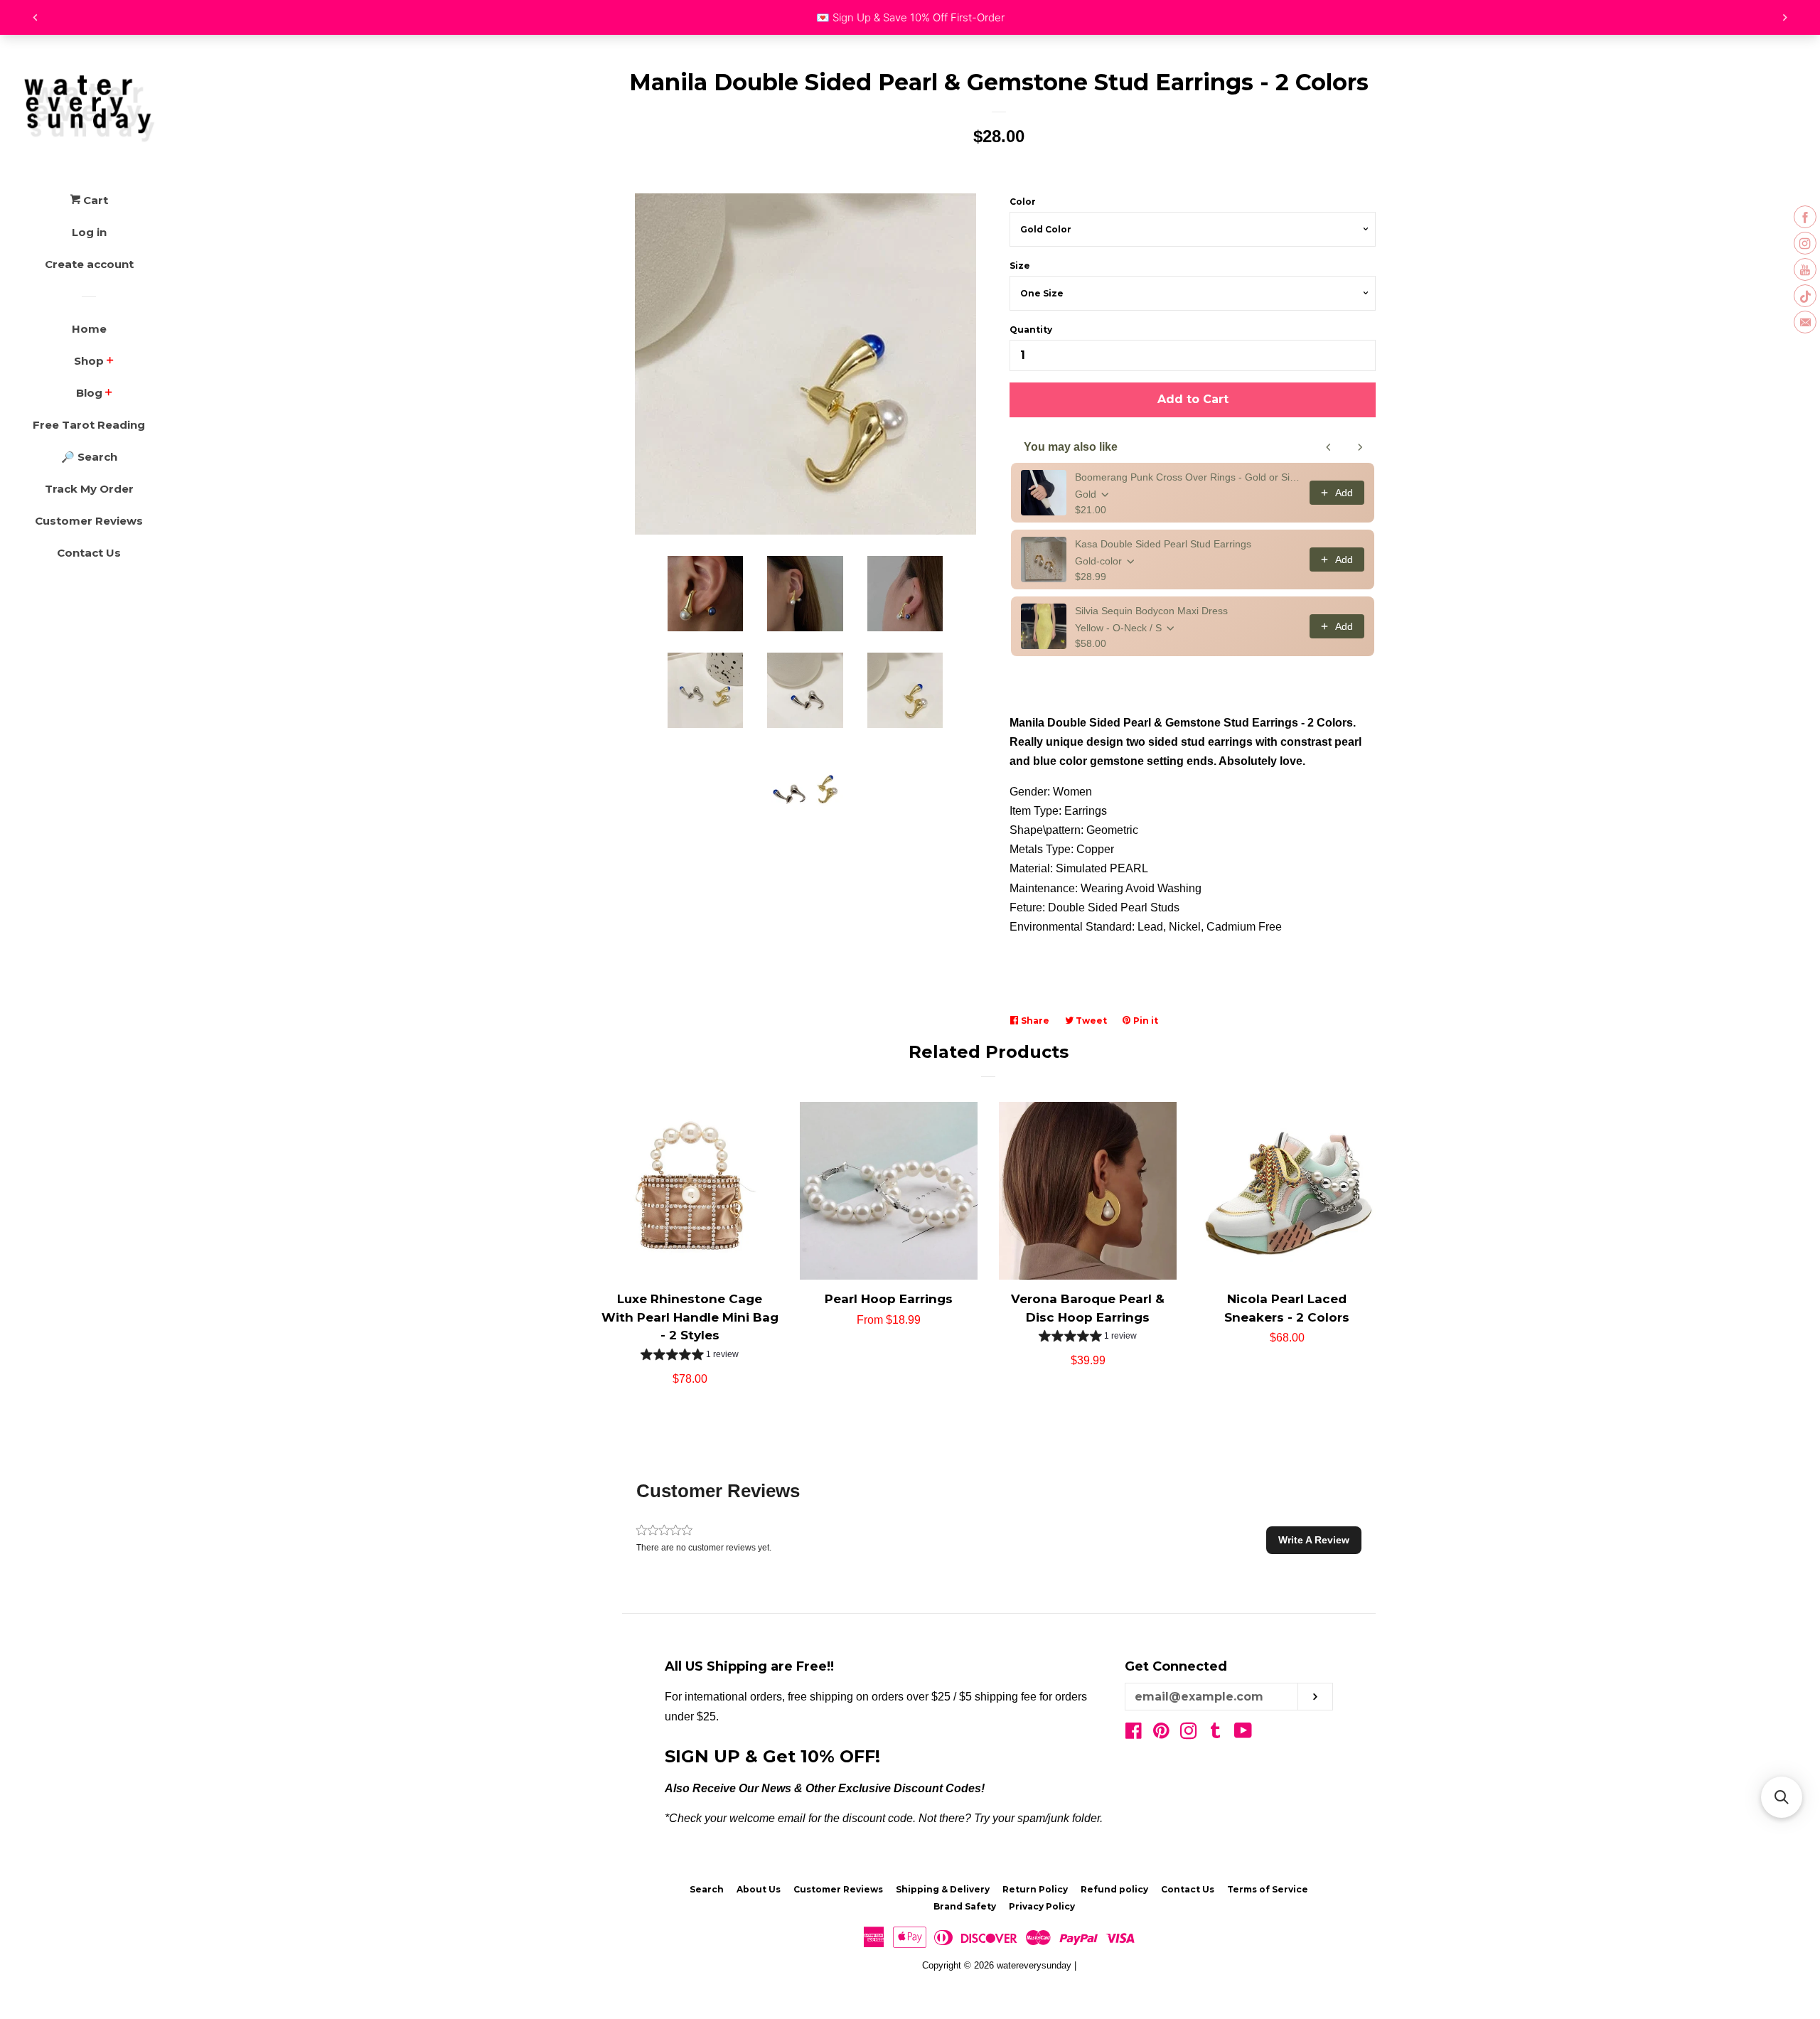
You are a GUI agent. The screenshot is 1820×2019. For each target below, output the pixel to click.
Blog (89, 393)
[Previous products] (1329, 447)
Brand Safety (965, 1906)
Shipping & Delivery (943, 1889)
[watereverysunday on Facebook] (1134, 1734)
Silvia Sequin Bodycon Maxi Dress (1151, 611)
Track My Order (89, 489)
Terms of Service (1268, 1889)
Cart (94, 200)
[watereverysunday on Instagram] (1189, 1734)
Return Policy (1035, 1889)
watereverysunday (1034, 1965)
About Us (759, 1889)
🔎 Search (89, 457)
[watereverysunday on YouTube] (1243, 1734)
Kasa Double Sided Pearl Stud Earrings (1163, 544)
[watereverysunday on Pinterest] (1161, 1734)
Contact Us (89, 553)
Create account (89, 264)
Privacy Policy (1042, 1906)
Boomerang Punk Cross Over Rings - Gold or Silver (1188, 477)
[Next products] (1360, 447)
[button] (690, 1356)
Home (89, 329)
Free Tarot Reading (89, 425)
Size (1020, 266)
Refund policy (1114, 1889)
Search (707, 1889)
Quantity (1031, 330)
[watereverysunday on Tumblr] (1216, 1734)
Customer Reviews (89, 521)
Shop (89, 361)
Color (1023, 202)
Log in (89, 232)
